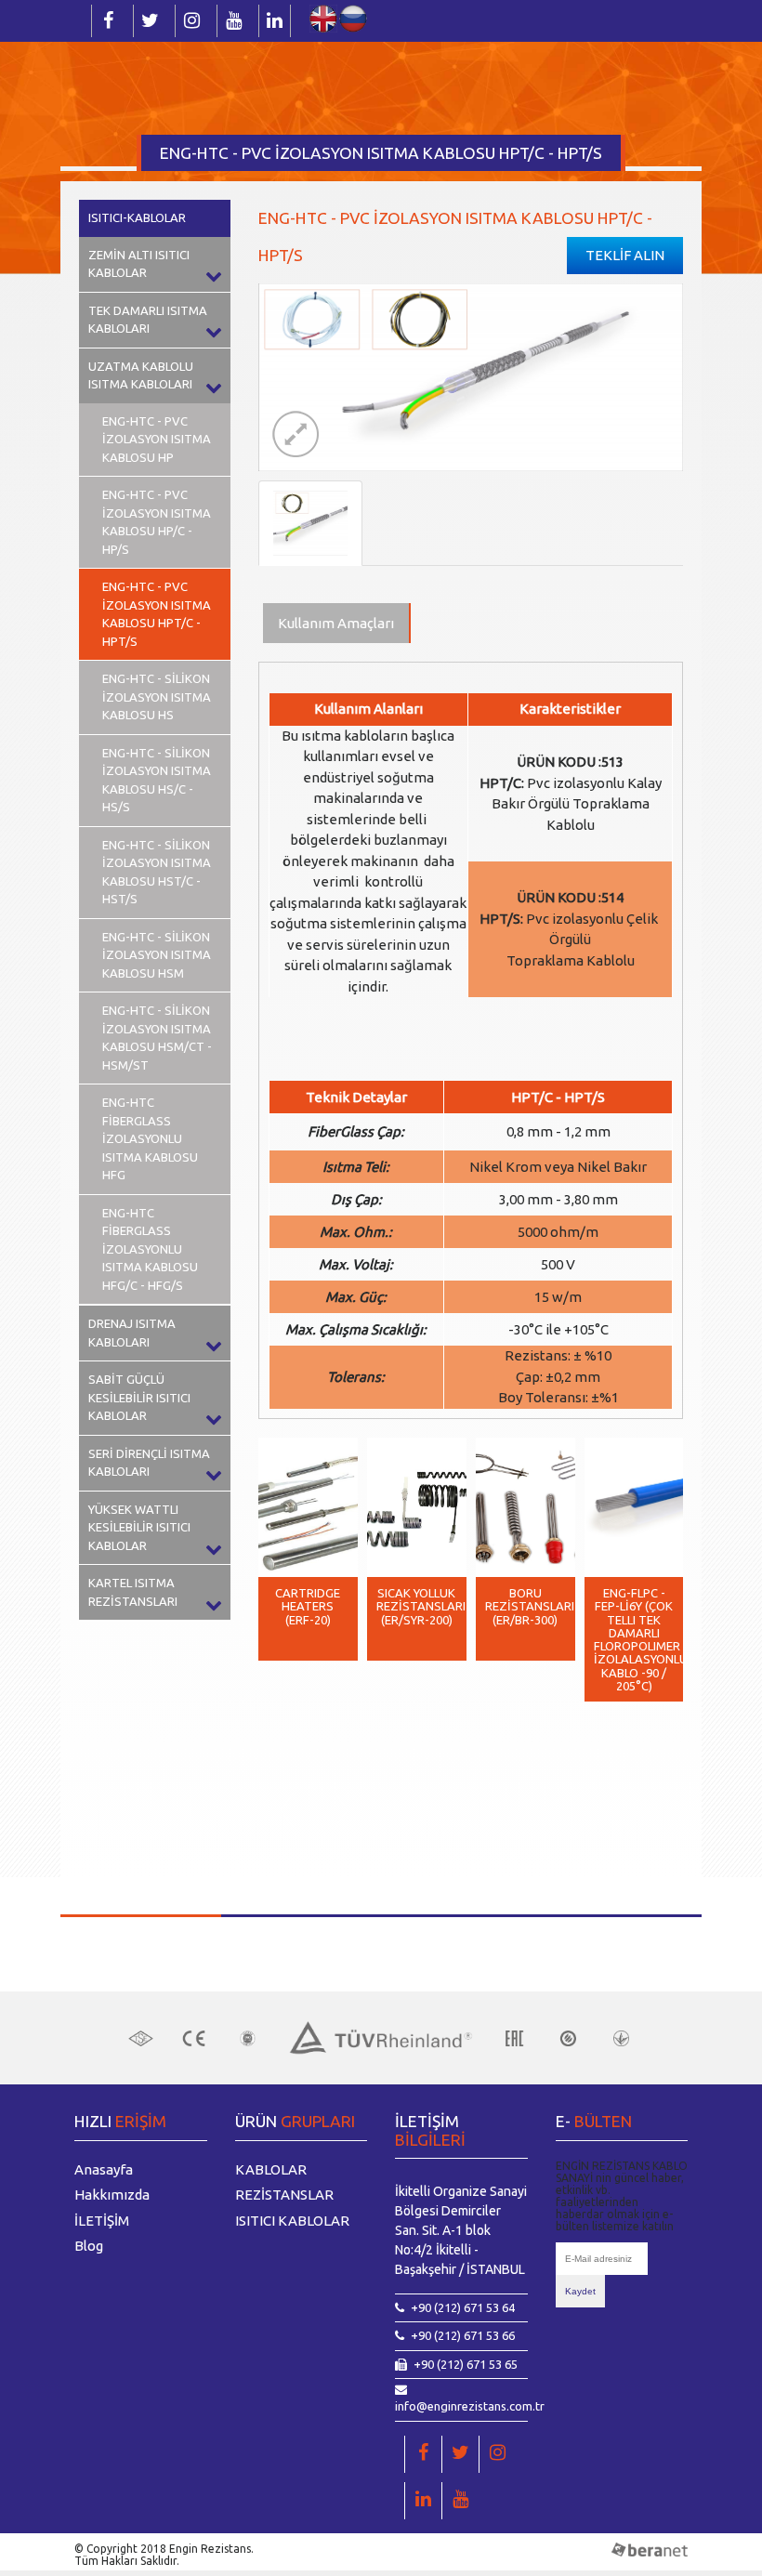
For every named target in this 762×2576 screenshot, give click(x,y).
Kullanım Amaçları (336, 623)
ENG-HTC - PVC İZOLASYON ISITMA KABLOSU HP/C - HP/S (157, 522)
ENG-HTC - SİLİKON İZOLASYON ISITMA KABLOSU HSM (157, 955)
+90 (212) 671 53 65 (466, 2364)
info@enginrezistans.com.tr (470, 2406)
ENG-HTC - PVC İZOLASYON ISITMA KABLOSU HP (157, 439)
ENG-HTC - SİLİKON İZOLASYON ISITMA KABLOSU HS (157, 697)
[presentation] (286, 1810)
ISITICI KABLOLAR (292, 2221)
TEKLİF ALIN (625, 255)
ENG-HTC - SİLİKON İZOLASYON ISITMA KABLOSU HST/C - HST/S (157, 872)
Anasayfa (104, 2169)
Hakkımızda (112, 2195)
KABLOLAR (271, 2169)
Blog (89, 2246)
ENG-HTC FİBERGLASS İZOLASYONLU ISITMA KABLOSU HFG (150, 1138)
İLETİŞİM (102, 2221)
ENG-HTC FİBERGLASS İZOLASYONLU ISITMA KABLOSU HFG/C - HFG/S (150, 1249)
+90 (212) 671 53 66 (463, 2335)
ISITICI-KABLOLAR (137, 217)
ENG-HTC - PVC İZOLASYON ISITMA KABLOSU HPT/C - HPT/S (157, 614)
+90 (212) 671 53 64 (463, 2307)
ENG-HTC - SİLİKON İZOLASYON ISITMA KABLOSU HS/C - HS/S (157, 780)
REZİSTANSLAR (284, 2195)
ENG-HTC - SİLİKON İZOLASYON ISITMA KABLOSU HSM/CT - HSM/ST (157, 1038)
